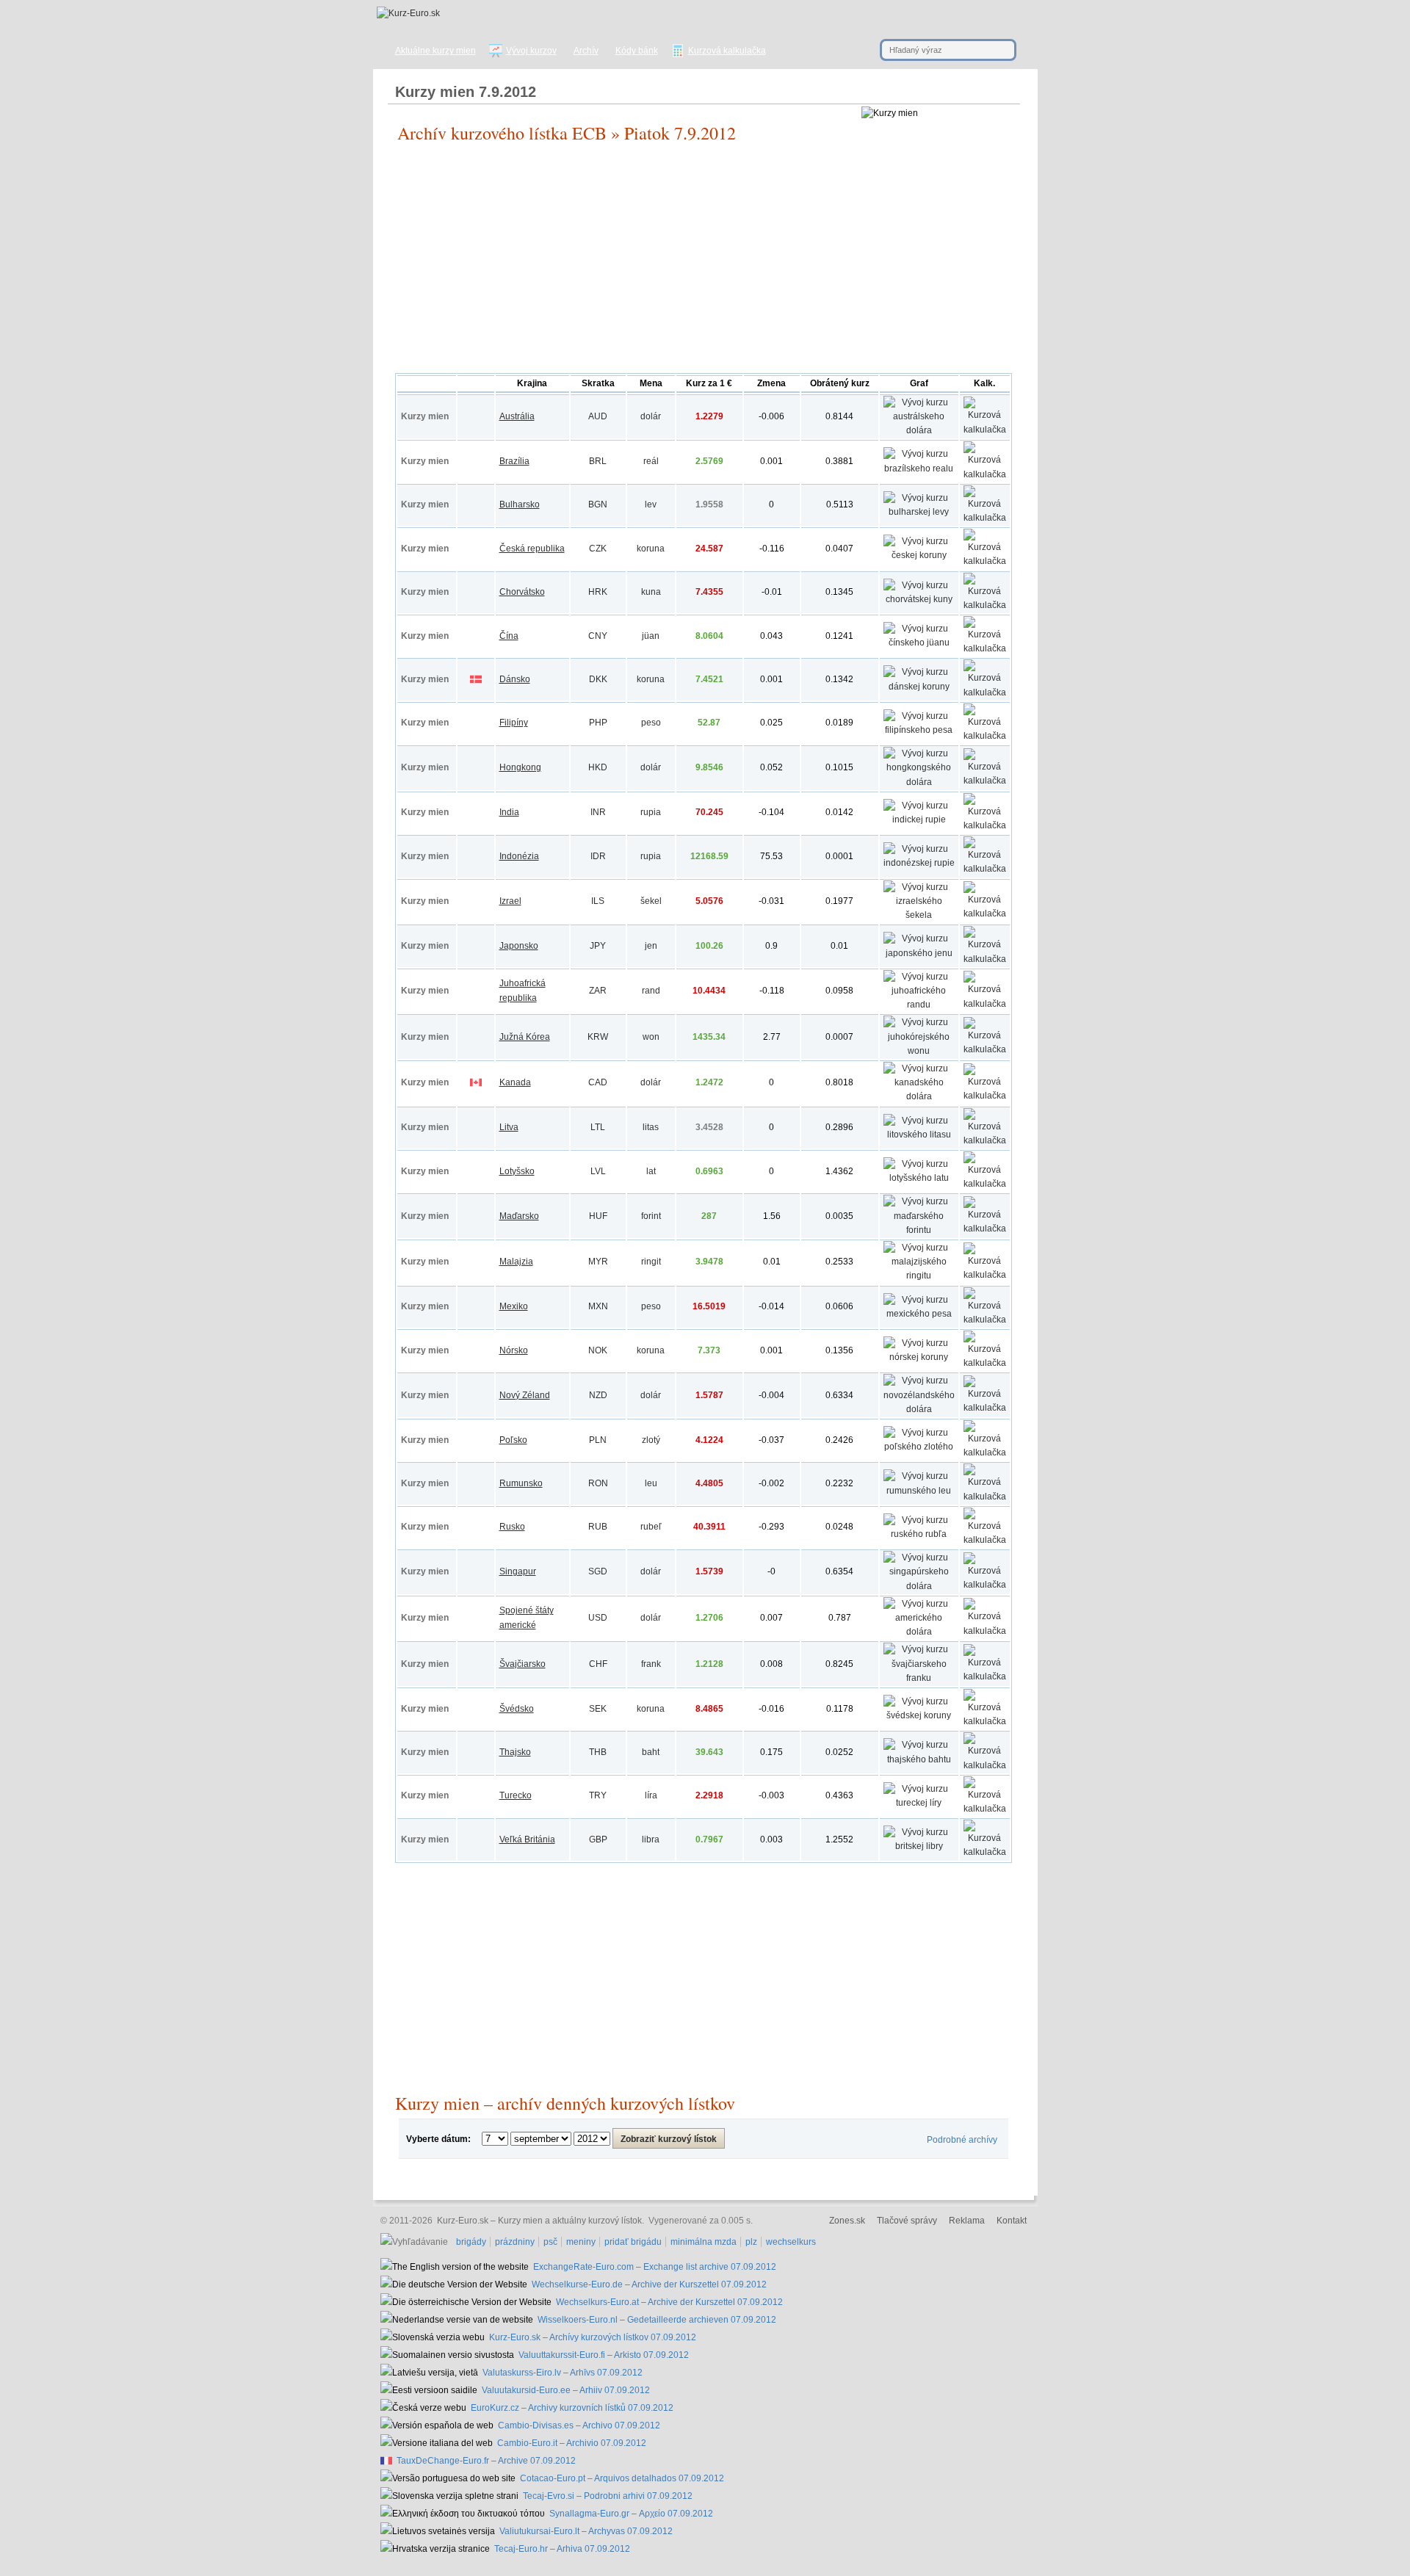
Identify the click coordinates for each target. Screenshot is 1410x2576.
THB (598, 1752)
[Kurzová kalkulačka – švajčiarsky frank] (985, 1676)
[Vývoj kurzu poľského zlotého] (919, 1447)
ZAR (598, 991)
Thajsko (515, 1752)
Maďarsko (519, 1216)
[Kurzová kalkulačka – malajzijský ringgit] (985, 1275)
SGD (598, 1571)
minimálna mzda (704, 2242)
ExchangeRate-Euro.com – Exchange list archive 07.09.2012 (655, 2267)
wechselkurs (791, 2242)
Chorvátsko (522, 592)
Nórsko (514, 1350)
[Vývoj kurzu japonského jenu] (919, 953)
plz (751, 2242)
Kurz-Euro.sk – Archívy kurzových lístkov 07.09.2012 (593, 2337)
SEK (598, 1709)
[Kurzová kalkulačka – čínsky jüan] (985, 648)
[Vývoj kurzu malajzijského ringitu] (919, 1276)
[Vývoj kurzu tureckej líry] (919, 1803)
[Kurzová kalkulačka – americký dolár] (985, 1631)
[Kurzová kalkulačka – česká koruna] (985, 561)
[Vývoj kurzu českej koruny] (919, 555)
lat (651, 1171)
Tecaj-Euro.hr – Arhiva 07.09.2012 (562, 2549)
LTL (598, 1127)
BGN (598, 504)
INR (598, 812)
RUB (598, 1527)
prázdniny (515, 2242)
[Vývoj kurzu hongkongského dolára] (919, 782)
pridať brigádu (633, 2242)
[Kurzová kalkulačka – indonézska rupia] (985, 869)
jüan (651, 636)
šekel (651, 901)
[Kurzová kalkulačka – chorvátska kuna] (985, 605)
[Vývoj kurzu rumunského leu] (919, 1491)
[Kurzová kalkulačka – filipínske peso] (985, 736)
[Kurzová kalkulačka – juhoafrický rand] (985, 1004)
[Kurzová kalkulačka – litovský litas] (985, 1140)
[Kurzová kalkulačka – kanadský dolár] (985, 1096)
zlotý (651, 1440)
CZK (598, 549)
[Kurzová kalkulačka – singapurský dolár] (985, 1585)
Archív (586, 51)
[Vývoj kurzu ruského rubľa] (919, 1534)
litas (651, 1127)
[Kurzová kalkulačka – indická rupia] (985, 825)
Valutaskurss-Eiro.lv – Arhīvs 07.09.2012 (563, 2373)
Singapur (518, 1571)
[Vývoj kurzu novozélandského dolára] (919, 1409)
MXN (598, 1306)
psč (550, 2242)
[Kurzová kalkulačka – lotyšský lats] (985, 1184)
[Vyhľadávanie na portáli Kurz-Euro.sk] (416, 2242)
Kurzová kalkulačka (727, 51)
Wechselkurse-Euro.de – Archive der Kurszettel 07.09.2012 (649, 2284)
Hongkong (520, 767)
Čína (509, 636)
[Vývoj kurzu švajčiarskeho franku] (919, 1678)
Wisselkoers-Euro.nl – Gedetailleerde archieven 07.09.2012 (657, 2320)
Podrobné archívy (962, 2140)
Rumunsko (521, 1483)
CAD (598, 1082)
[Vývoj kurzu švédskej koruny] (919, 1715)
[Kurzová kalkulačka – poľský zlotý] (985, 1452)
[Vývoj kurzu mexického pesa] (919, 1314)
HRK (598, 592)
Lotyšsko (517, 1171)
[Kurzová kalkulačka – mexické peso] (985, 1320)
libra (651, 1839)
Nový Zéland (525, 1395)
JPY (598, 946)
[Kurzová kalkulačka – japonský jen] (985, 959)
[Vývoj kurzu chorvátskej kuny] (919, 599)
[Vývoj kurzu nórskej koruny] (919, 1357)
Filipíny (514, 723)
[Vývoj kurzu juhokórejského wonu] (919, 1051)
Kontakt (1012, 2221)
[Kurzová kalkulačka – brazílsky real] (985, 474)
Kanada (515, 1082)
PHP (598, 723)
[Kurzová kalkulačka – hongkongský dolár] (985, 781)
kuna (651, 592)
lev (651, 504)
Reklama (967, 2221)
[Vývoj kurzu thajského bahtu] (919, 1759)
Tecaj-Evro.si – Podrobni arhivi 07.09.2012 (608, 2496)
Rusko (512, 1527)
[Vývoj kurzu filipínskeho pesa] (919, 730)
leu (651, 1483)
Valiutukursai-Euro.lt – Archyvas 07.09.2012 (586, 2531)
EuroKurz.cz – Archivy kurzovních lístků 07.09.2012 (572, 2408)
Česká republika (532, 549)
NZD (598, 1395)
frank (651, 1664)
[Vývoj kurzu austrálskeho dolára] (919, 430)
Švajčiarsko (523, 1664)
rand (651, 991)
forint (651, 1216)
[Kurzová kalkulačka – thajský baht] (985, 1765)
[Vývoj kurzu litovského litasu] (919, 1135)
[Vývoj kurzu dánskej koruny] (919, 687)
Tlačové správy (907, 2221)
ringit (651, 1262)
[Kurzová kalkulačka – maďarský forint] (985, 1229)
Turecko (516, 1795)
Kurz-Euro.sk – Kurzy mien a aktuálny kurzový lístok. (540, 2221)
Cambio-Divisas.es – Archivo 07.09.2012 (579, 2425)
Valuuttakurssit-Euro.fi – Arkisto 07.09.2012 (604, 2355)
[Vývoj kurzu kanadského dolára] (919, 1096)
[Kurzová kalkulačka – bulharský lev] (985, 518)
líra (651, 1795)
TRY (598, 1795)
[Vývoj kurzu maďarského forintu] (919, 1230)
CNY (598, 636)
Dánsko (515, 679)
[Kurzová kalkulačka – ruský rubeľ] (985, 1540)
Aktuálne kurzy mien (435, 51)
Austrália (517, 416)
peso (651, 723)
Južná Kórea (525, 1037)
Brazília (514, 461)
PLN (598, 1440)
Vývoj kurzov (531, 51)
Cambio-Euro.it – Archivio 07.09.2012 (572, 2443)
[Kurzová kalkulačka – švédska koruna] (985, 1721)
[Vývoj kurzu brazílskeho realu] (919, 468)
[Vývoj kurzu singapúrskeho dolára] (919, 1586)
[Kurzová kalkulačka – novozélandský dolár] (985, 1408)
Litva (509, 1127)
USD (598, 1618)
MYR (598, 1262)
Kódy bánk (637, 51)
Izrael (510, 901)
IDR (598, 856)
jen (651, 946)
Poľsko (513, 1440)
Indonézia (519, 856)
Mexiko (514, 1306)
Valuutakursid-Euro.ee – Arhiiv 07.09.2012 (566, 2390)
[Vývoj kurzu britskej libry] (919, 1846)
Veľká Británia (527, 1839)
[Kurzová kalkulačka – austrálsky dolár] (985, 430)
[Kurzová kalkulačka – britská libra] (985, 1852)
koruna (651, 549)
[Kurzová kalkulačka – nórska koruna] (985, 1363)
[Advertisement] (704, 263)
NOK (598, 1350)
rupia (651, 812)
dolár (651, 416)
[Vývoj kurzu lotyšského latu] (919, 1178)
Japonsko (519, 946)
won (651, 1037)
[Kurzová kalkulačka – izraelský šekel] (985, 913)
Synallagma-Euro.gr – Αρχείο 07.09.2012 (631, 2514)
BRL (598, 461)
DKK (598, 679)
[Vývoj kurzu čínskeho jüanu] (919, 643)
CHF (598, 1664)
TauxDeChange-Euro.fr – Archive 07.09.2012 (486, 2461)
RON (598, 1483)
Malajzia (516, 1262)
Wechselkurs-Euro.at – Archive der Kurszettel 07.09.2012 (669, 2302)
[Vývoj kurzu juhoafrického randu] (919, 1005)
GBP (598, 1839)
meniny (581, 2242)
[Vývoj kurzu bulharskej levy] (919, 512)
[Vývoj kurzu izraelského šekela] (919, 915)
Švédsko (517, 1709)
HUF (598, 1216)
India (509, 812)
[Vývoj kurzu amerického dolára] (919, 1632)
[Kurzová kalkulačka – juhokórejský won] (985, 1049)
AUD (598, 416)
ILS (598, 901)
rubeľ (651, 1527)
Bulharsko (520, 504)
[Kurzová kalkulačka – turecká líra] (985, 1809)
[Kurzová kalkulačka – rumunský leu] (985, 1497)
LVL (598, 1171)
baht (651, 1752)
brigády (471, 2242)
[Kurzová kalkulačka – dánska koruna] (985, 692)
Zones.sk (847, 2221)
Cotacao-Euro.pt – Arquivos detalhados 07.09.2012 (622, 2478)
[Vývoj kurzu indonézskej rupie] (919, 863)
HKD (598, 767)
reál (651, 461)
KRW (598, 1037)
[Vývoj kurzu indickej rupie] (919, 820)
